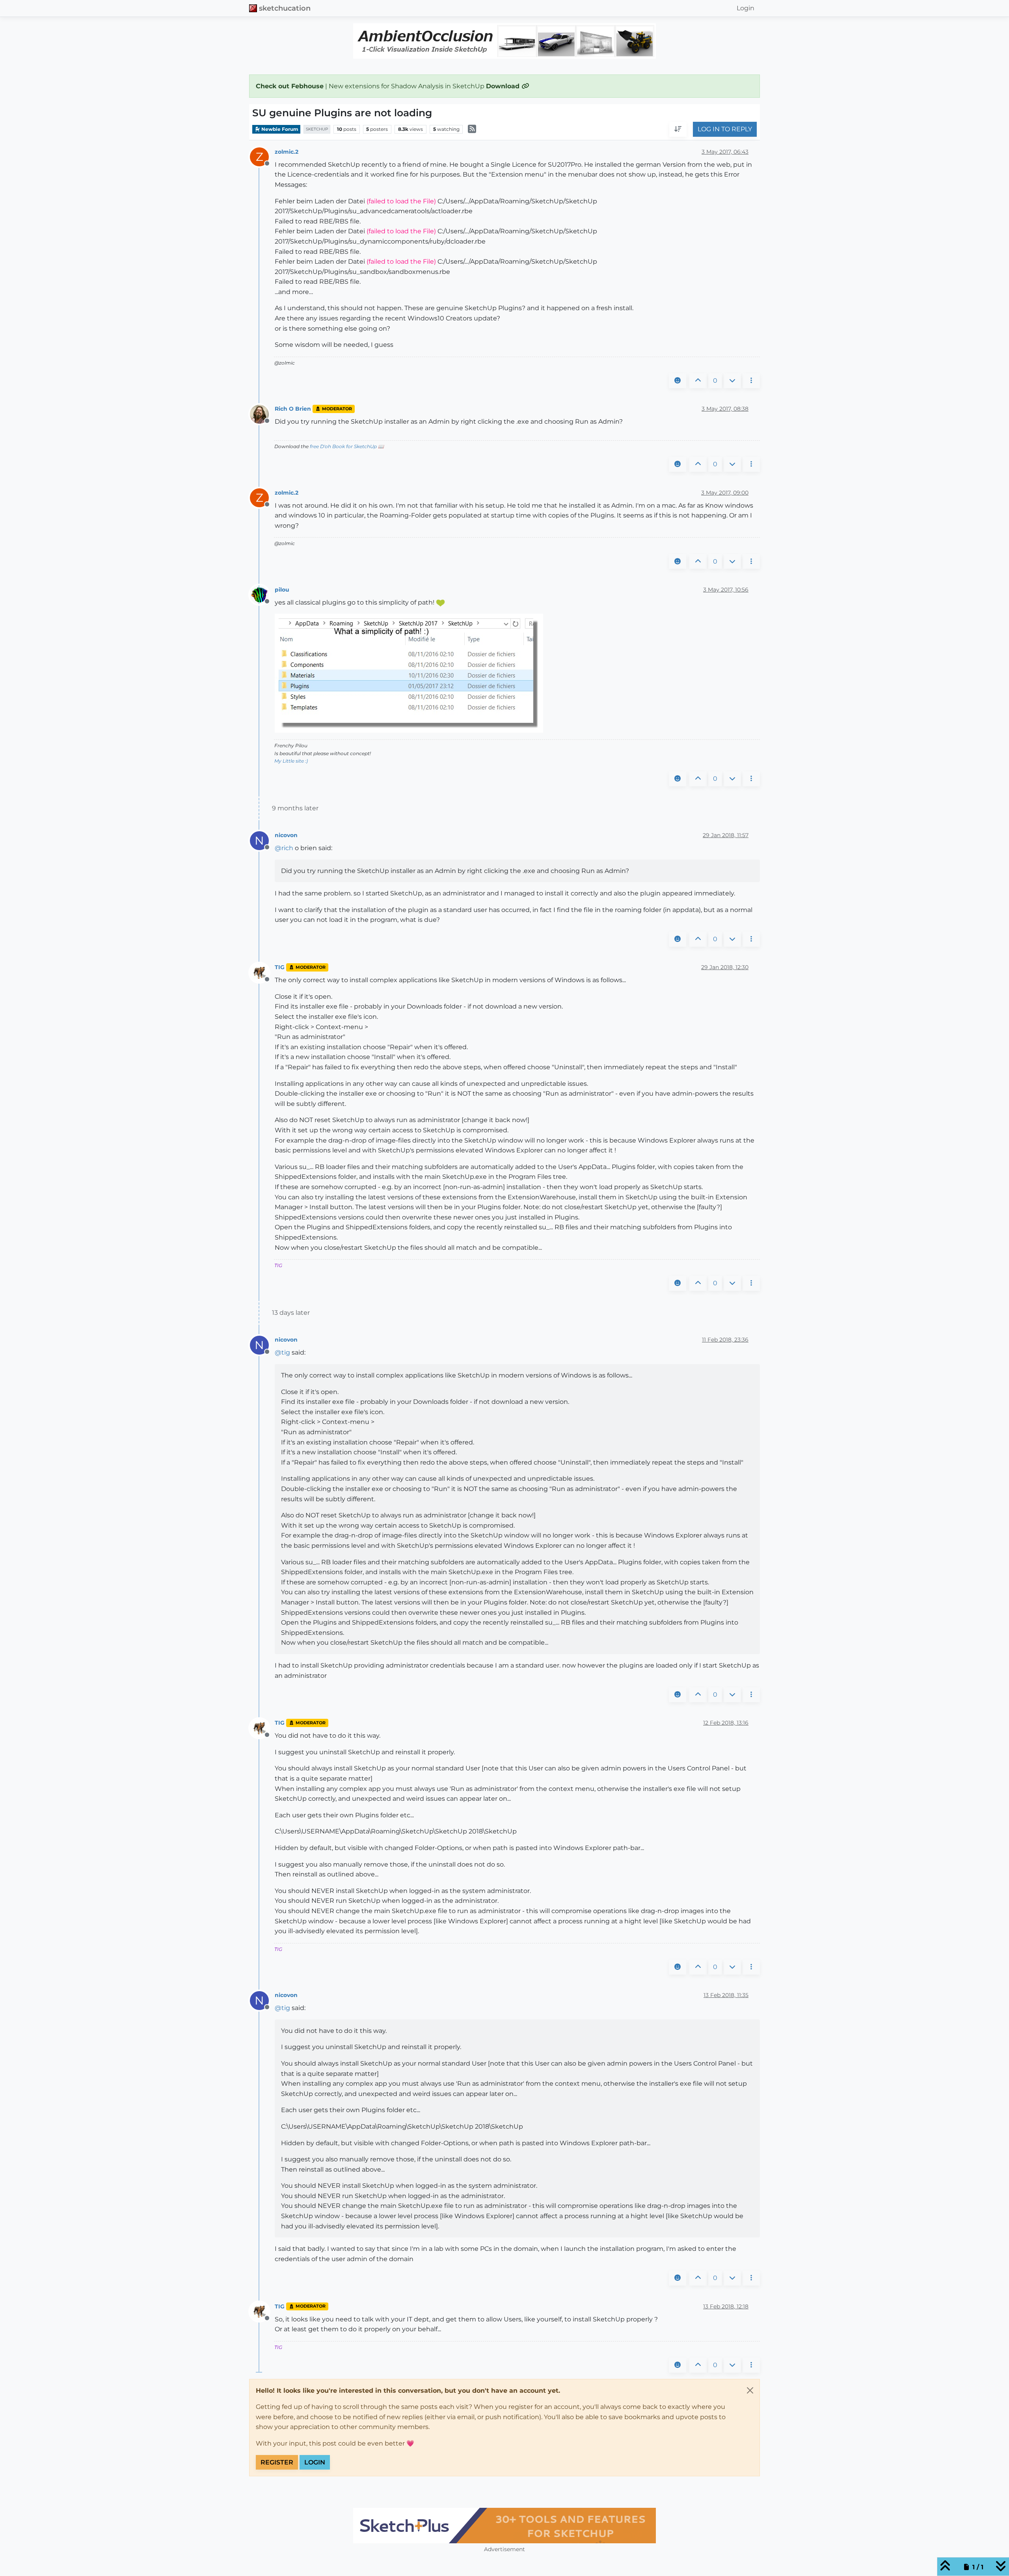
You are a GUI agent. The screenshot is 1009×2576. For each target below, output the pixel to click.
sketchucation (285, 8)
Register (277, 2462)
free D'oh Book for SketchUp (343, 446)
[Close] (750, 2390)
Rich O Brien (293, 409)
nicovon (286, 835)
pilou (282, 590)
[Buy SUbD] (584, 2526)
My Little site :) (291, 761)
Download (504, 86)
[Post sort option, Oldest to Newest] (678, 130)
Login (315, 2462)
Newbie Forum (279, 129)
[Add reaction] (678, 381)
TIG (280, 967)
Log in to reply (725, 129)
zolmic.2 (287, 152)
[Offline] (262, 414)
